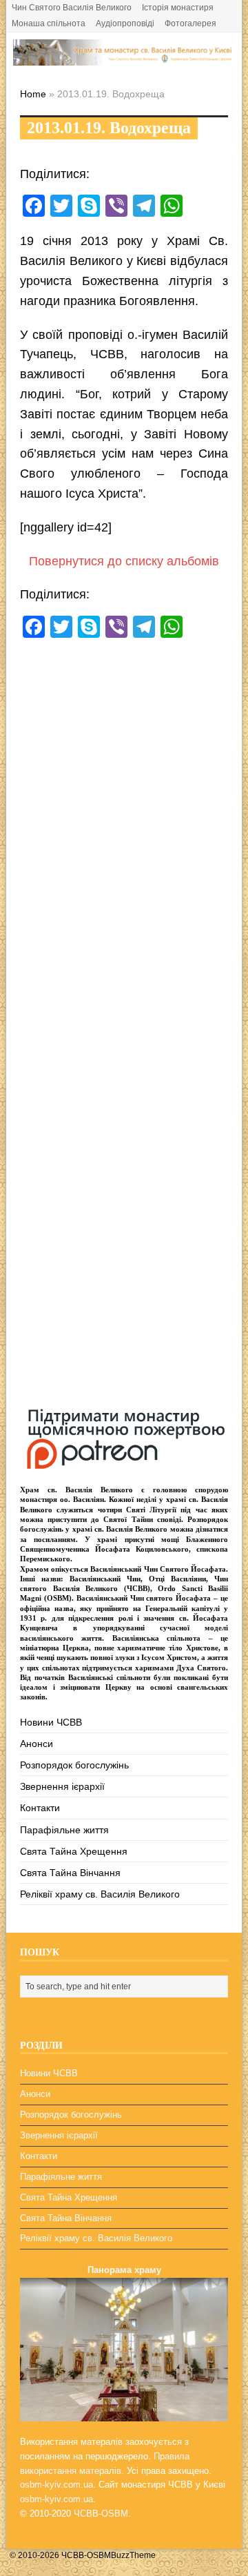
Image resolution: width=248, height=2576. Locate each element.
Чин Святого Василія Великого (72, 8)
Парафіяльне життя (64, 1830)
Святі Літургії (151, 1510)
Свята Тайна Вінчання (70, 1873)
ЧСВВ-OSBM (101, 2514)
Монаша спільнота (49, 23)
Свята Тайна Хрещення (74, 1851)
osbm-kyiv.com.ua (56, 2485)
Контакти (40, 1808)
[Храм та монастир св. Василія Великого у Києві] (124, 58)
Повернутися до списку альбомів (124, 561)
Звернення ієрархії (62, 1786)
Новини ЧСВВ (51, 1722)
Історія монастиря (178, 8)
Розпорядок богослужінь (74, 1765)
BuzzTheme (133, 2555)
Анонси (37, 1744)
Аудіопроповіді (125, 23)
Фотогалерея (190, 23)
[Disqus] (124, 841)
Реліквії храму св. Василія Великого (100, 1894)
